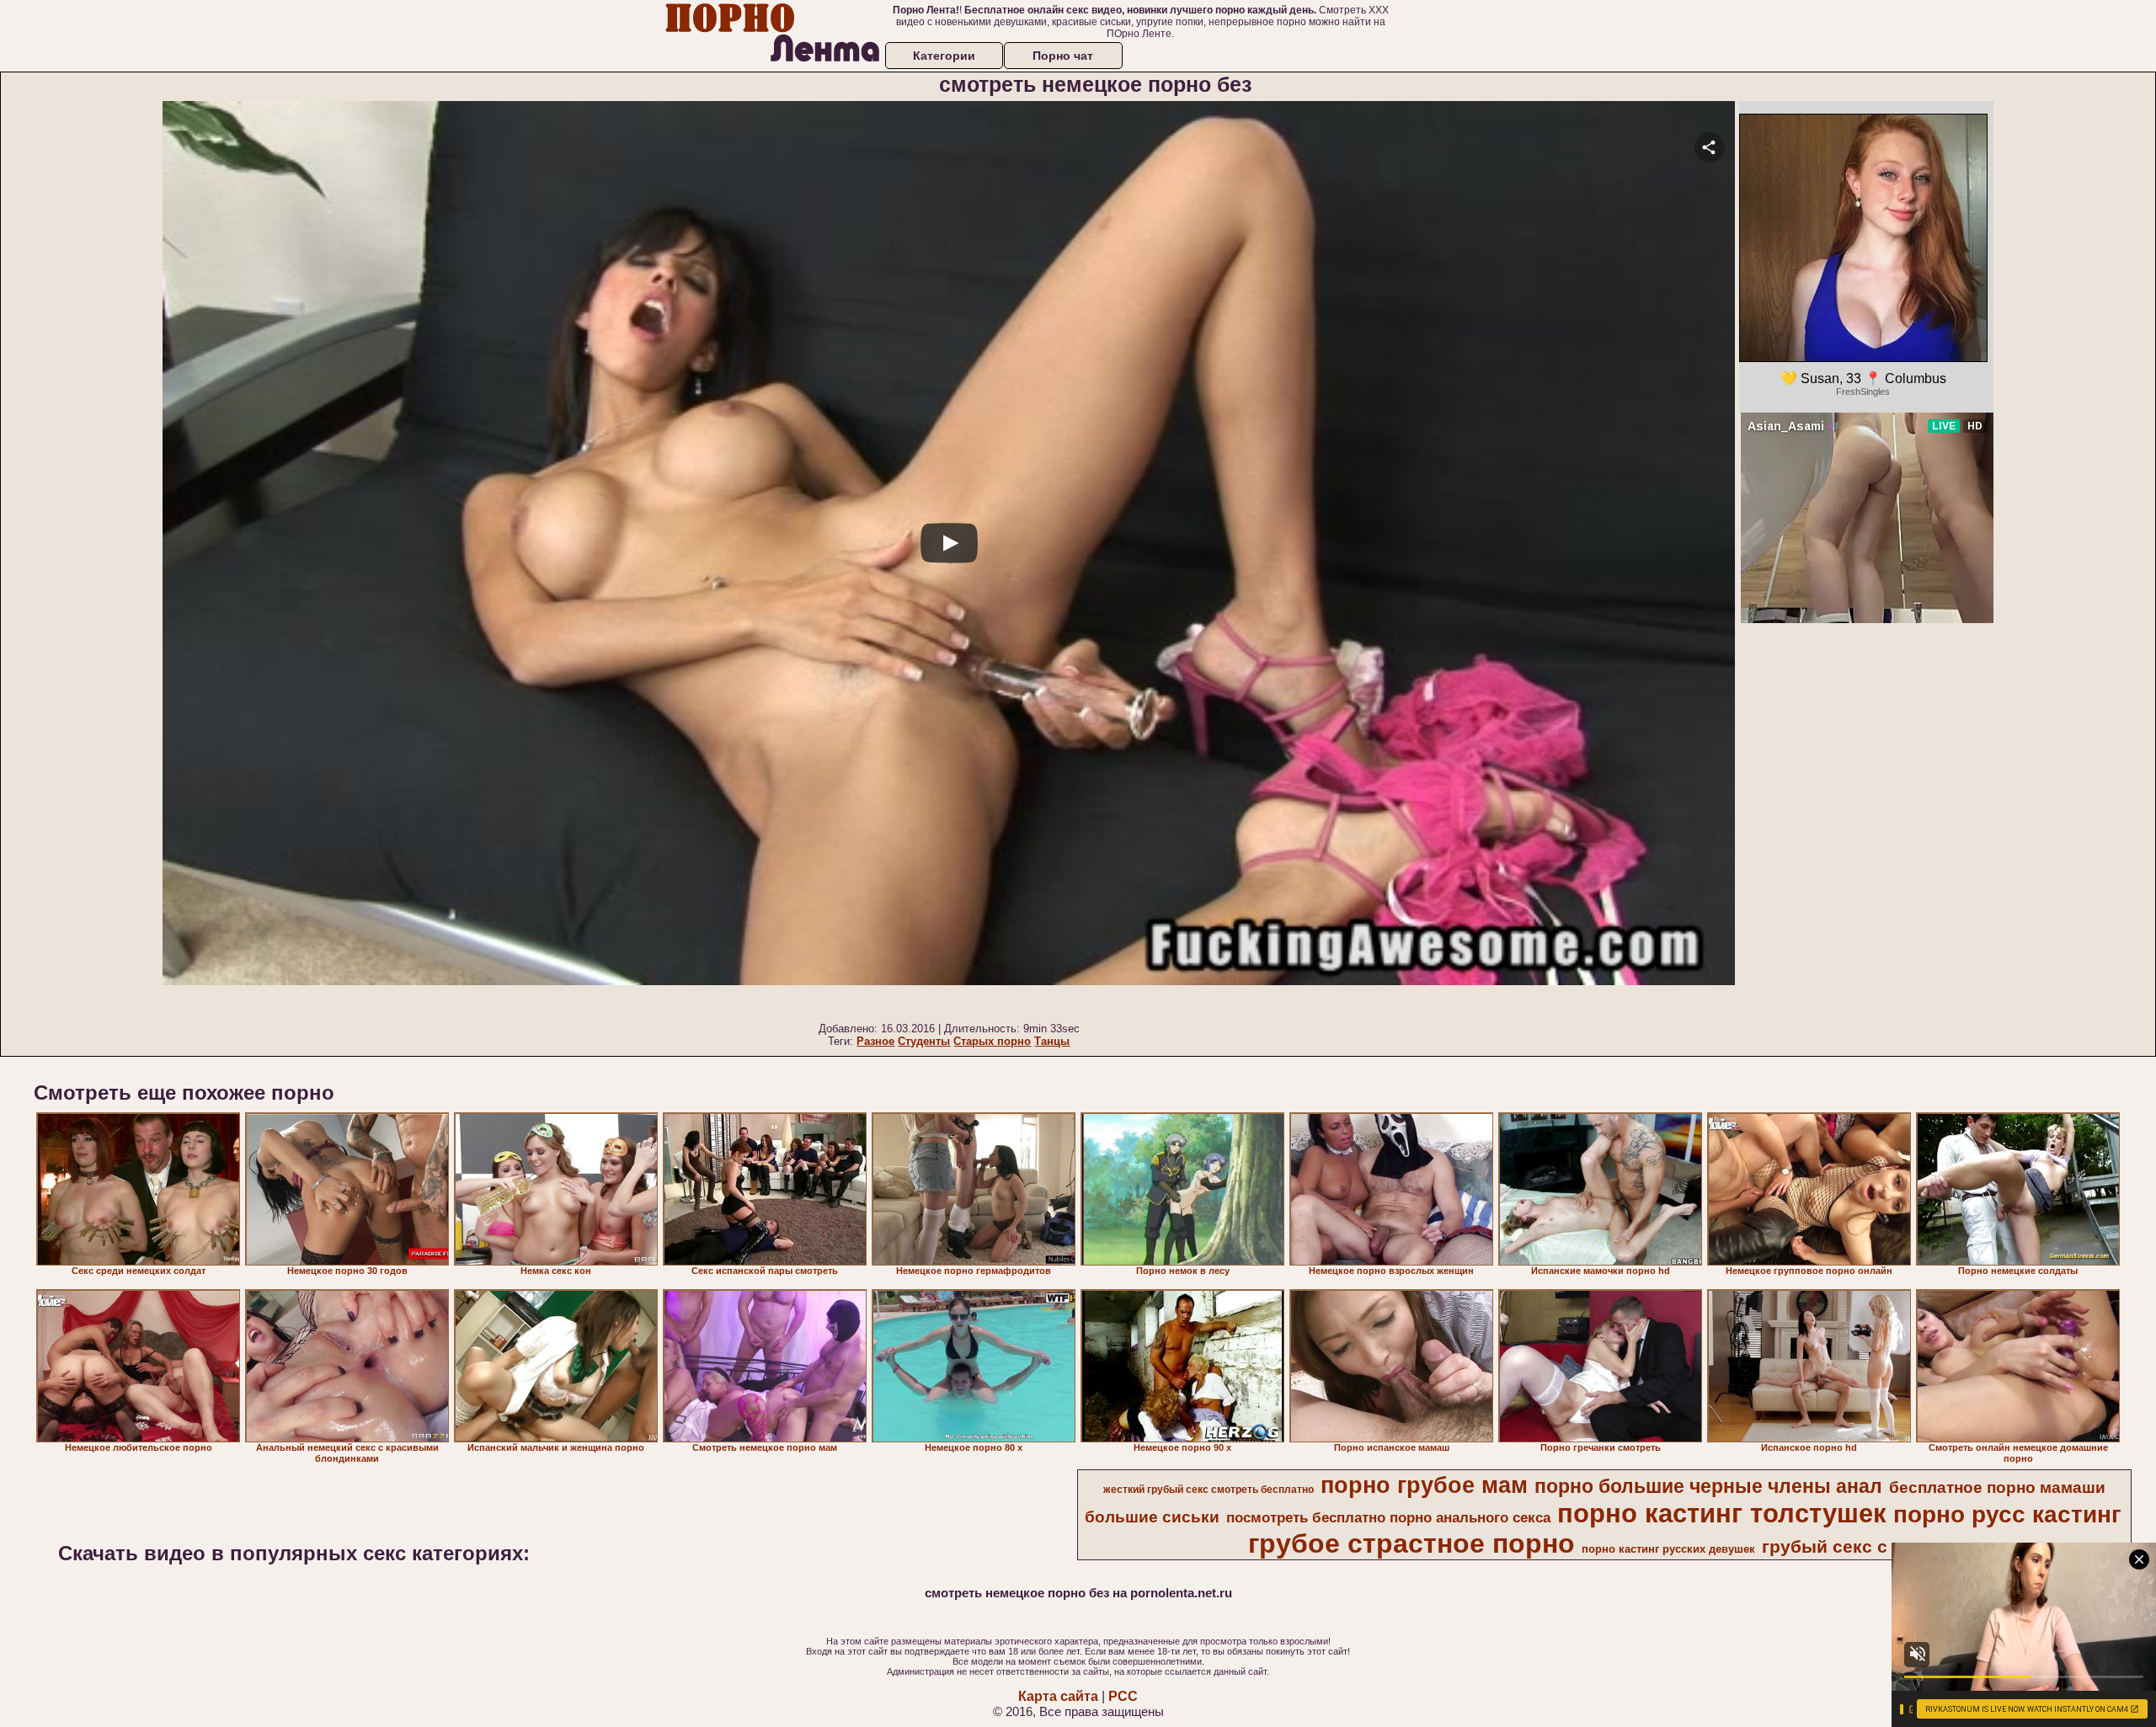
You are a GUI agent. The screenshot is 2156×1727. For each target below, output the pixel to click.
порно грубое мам (1424, 1485)
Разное (875, 1041)
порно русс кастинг (2007, 1514)
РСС (1123, 1696)
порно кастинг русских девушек (1668, 1549)
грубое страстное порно (1412, 1543)
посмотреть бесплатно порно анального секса (1388, 1517)
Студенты (924, 1041)
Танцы (1052, 1041)
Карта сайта (1058, 1696)
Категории (944, 56)
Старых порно (992, 1041)
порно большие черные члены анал (1708, 1486)
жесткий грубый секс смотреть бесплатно (1209, 1490)
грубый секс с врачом (1860, 1547)
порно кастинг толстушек (1722, 1513)
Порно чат (1063, 56)
